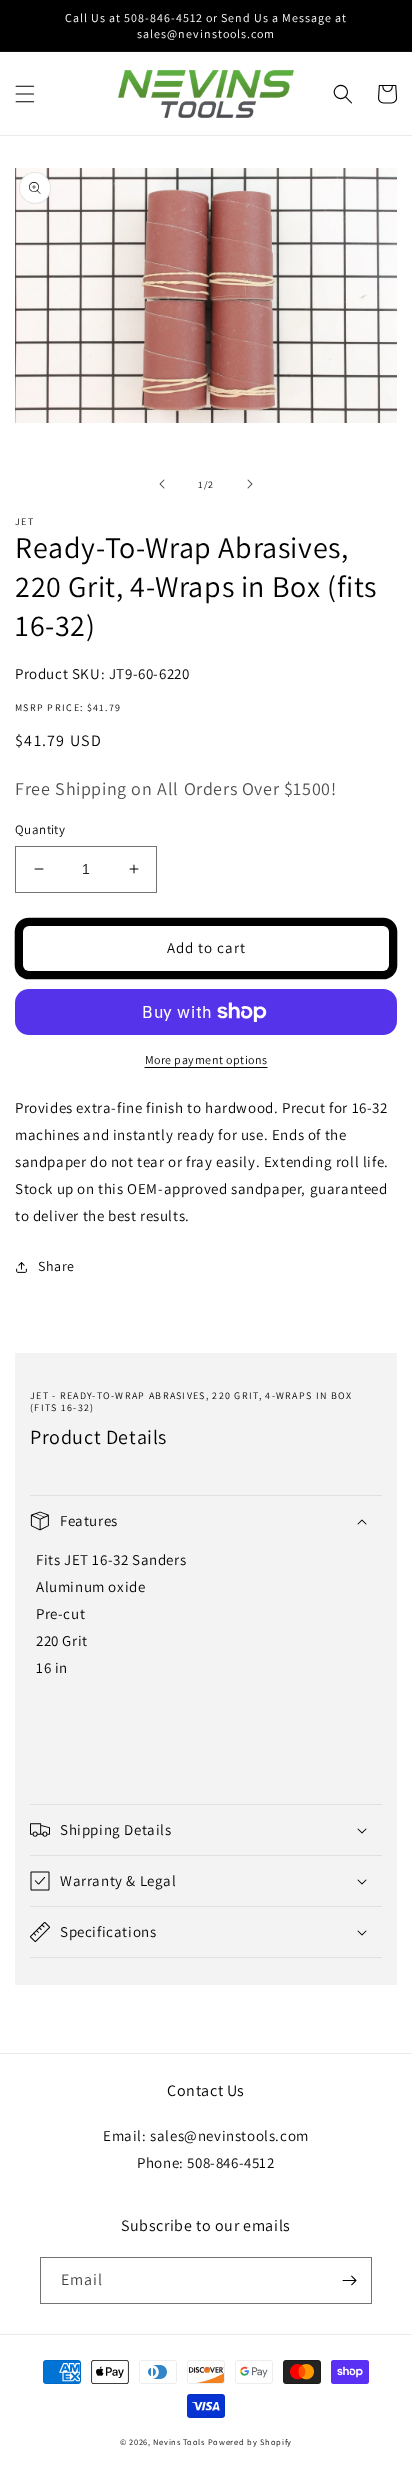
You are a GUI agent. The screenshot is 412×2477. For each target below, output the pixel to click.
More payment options (206, 1059)
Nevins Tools (178, 2441)
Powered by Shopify (250, 2441)
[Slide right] (250, 484)
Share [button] (56, 1266)
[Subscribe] (349, 2280)
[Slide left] (162, 484)
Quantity (40, 829)
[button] (25, 94)
